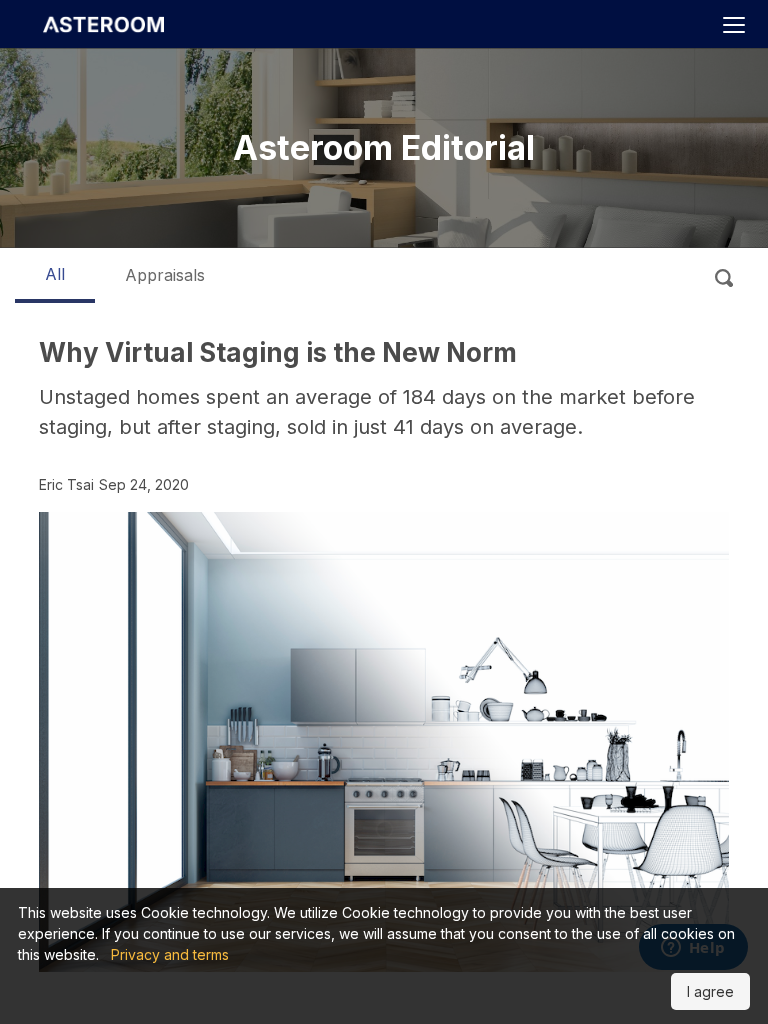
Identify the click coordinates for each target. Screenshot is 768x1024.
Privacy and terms (170, 954)
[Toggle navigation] (733, 26)
